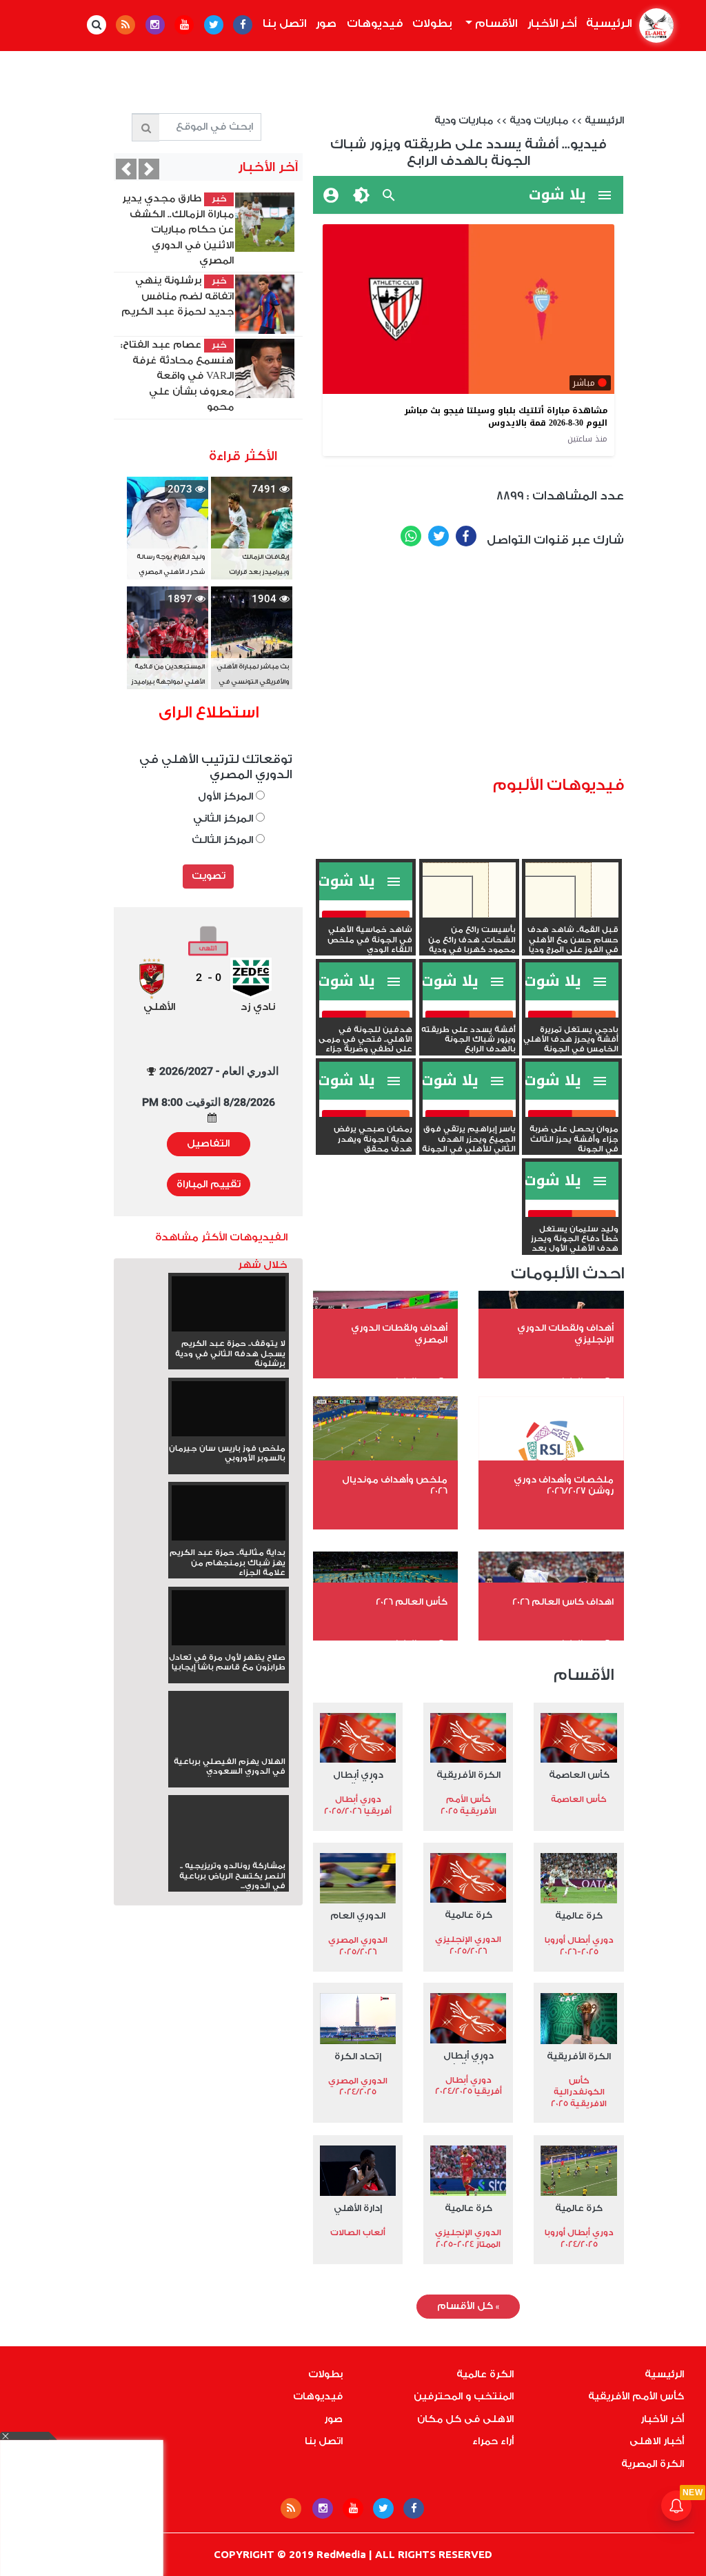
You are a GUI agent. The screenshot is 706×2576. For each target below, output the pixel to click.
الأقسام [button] (495, 23)
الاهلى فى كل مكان (465, 2419)
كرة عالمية (579, 1915)
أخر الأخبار (552, 23)
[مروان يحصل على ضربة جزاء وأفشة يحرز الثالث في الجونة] (572, 1114)
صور (326, 23)
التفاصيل (208, 1144)
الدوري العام (358, 1915)
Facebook (466, 536)
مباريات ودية (539, 121)
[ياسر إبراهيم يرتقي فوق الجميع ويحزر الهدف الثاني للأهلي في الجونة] (469, 1114)
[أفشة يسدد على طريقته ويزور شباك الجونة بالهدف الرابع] (469, 1015)
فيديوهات (375, 23)
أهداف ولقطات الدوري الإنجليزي (565, 1334)
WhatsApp (411, 536)
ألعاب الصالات (358, 2232)
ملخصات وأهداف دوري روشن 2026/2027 (564, 1485)
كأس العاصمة (579, 1775)
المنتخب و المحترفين (464, 2397)
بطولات (432, 23)
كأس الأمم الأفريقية (636, 2397)
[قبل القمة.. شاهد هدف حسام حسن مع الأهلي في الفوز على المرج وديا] (572, 915)
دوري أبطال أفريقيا (358, 1776)
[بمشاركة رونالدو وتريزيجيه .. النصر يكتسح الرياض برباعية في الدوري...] (229, 1851)
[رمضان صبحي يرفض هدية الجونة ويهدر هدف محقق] (366, 1114)
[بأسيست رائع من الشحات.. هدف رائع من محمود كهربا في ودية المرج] (469, 915)
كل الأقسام (468, 2306)
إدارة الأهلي (358, 2208)
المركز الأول (227, 796)
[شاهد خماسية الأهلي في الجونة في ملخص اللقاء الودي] (366, 915)
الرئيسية (607, 23)
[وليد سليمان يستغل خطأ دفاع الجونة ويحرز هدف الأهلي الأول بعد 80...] (572, 1214)
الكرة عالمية (485, 2375)
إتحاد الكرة (358, 2056)
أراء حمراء (493, 2441)
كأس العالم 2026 (412, 1602)
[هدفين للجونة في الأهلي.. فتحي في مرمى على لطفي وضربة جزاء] (366, 1015)
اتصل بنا (284, 23)
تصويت (209, 876)
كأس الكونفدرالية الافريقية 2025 (579, 2092)
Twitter (438, 536)
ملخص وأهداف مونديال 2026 (395, 1485)
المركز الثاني (224, 819)
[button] (126, 169)
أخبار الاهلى (657, 2441)
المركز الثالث (224, 840)
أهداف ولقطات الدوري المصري (399, 1334)
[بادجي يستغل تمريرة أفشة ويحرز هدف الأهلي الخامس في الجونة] (572, 1015)
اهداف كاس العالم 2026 (563, 1602)
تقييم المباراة (209, 1185)
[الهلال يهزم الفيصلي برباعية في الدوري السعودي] (229, 1747)
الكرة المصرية (653, 2464)
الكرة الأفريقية (468, 1775)
